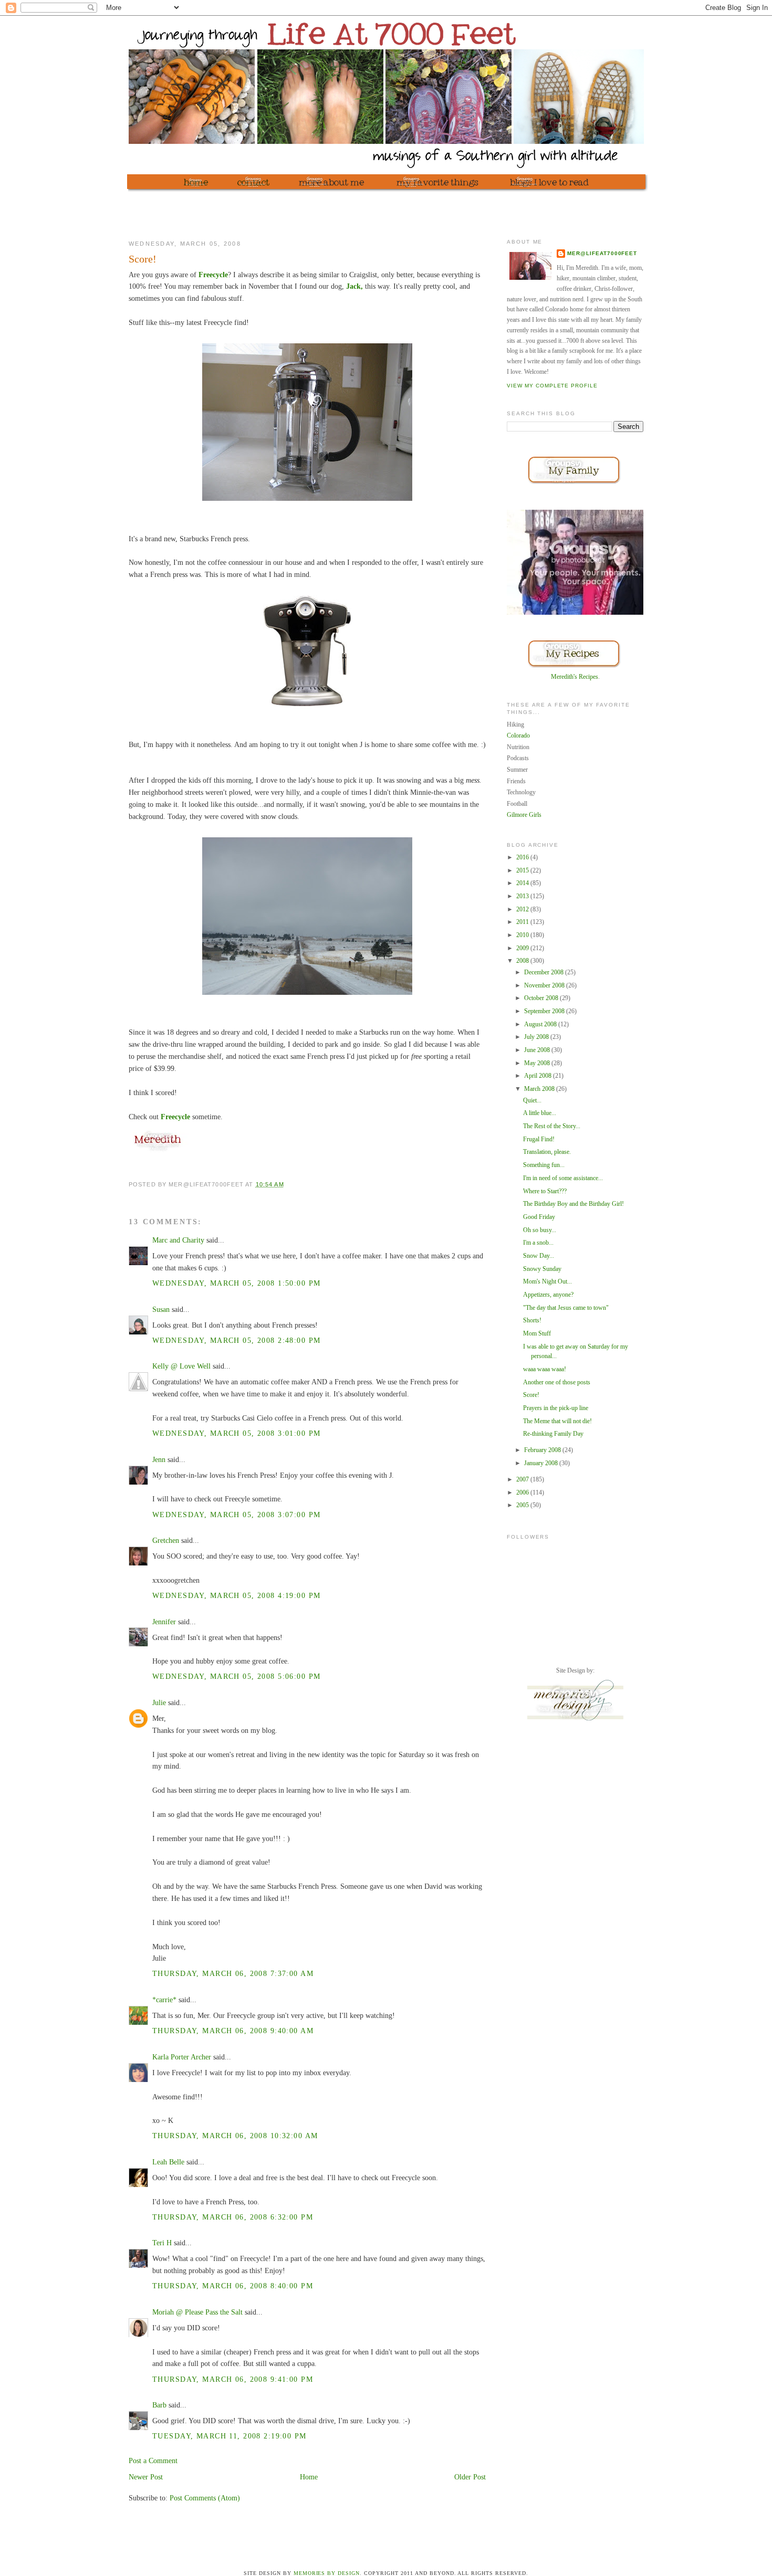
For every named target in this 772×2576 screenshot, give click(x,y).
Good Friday (539, 1217)
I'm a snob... (538, 1243)
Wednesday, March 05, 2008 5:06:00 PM (236, 1676)
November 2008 (545, 985)
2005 (523, 1505)
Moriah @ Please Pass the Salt (197, 2312)
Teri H (162, 2243)
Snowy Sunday (542, 1269)
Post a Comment (153, 2461)
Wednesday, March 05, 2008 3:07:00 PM (236, 1515)
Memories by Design (327, 2573)
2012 (523, 909)
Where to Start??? (545, 1191)
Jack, (354, 286)
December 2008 (545, 972)
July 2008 (537, 1037)
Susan (161, 1309)
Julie (159, 1702)
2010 (523, 935)
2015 (523, 870)
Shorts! (532, 1320)
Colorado (518, 735)
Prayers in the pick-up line (556, 1408)
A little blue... (540, 1113)
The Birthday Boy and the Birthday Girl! (573, 1204)
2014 (523, 883)
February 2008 (543, 1450)
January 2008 (542, 1463)
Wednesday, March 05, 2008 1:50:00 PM (236, 1283)
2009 (523, 948)
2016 (523, 857)
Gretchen (166, 1540)
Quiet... (532, 1100)
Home (309, 2477)
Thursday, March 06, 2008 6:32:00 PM (233, 2217)
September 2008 (545, 1011)
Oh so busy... (540, 1230)
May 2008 (538, 1063)
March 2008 (540, 1089)
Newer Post (146, 2477)
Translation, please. (547, 1152)
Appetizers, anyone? (548, 1295)
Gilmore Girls (524, 815)
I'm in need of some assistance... (563, 1178)
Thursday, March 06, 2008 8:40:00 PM (233, 2286)
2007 (523, 1479)
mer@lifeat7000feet (602, 253)
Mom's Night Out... (547, 1281)
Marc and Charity (178, 1240)
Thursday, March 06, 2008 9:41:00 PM (233, 2379)
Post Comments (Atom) (205, 2498)
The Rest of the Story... (552, 1126)
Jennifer (164, 1622)
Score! (531, 1395)
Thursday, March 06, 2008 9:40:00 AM (233, 2031)
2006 (523, 1492)
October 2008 (542, 998)
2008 (523, 961)
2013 (523, 896)
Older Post (470, 2477)
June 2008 (538, 1050)
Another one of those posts (557, 1382)
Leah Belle (168, 2162)
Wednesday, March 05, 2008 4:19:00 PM (236, 1595)
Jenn (159, 1459)
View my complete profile (552, 386)
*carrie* (164, 2000)
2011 (523, 922)
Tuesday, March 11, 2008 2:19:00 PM (229, 2436)
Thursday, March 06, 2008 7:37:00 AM (233, 1973)
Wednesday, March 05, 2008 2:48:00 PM (236, 1340)
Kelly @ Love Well (181, 1366)
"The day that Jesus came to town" (566, 1308)
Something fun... (544, 1165)
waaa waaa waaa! (545, 1369)
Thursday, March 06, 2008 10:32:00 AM (235, 2136)
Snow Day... (539, 1256)
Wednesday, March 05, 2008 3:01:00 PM (236, 1433)
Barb (159, 2405)
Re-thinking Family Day (553, 1434)
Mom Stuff (537, 1333)
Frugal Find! (539, 1139)
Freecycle (213, 275)
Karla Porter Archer (182, 2057)
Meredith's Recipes (575, 677)
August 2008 (541, 1024)
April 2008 (539, 1076)
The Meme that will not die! (557, 1421)
